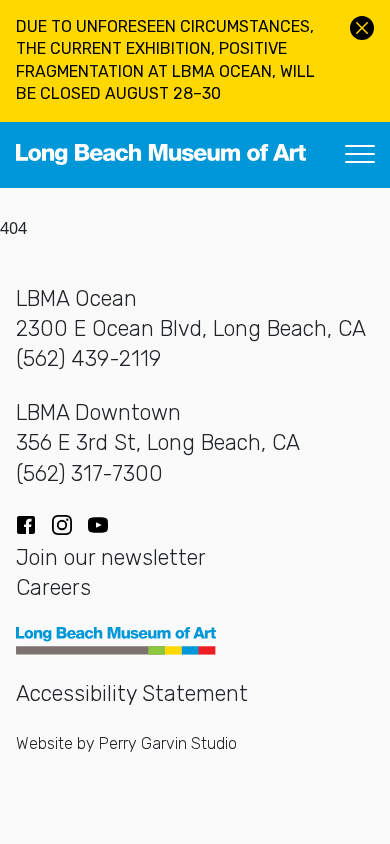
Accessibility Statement (132, 693)
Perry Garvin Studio (168, 743)
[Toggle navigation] (360, 155)
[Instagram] (62, 525)
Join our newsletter (111, 557)
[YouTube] (98, 525)
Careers (53, 587)
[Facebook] (26, 525)
